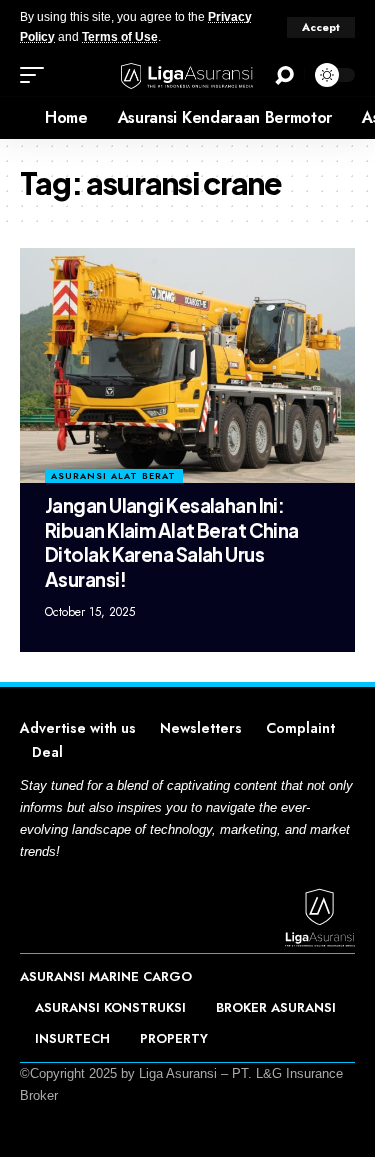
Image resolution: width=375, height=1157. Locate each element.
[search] (284, 75)
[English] (15, 118)
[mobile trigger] (37, 75)
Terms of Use (120, 37)
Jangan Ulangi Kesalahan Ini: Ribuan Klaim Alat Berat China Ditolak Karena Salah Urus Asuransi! (172, 542)
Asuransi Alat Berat (113, 475)
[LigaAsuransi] (188, 75)
